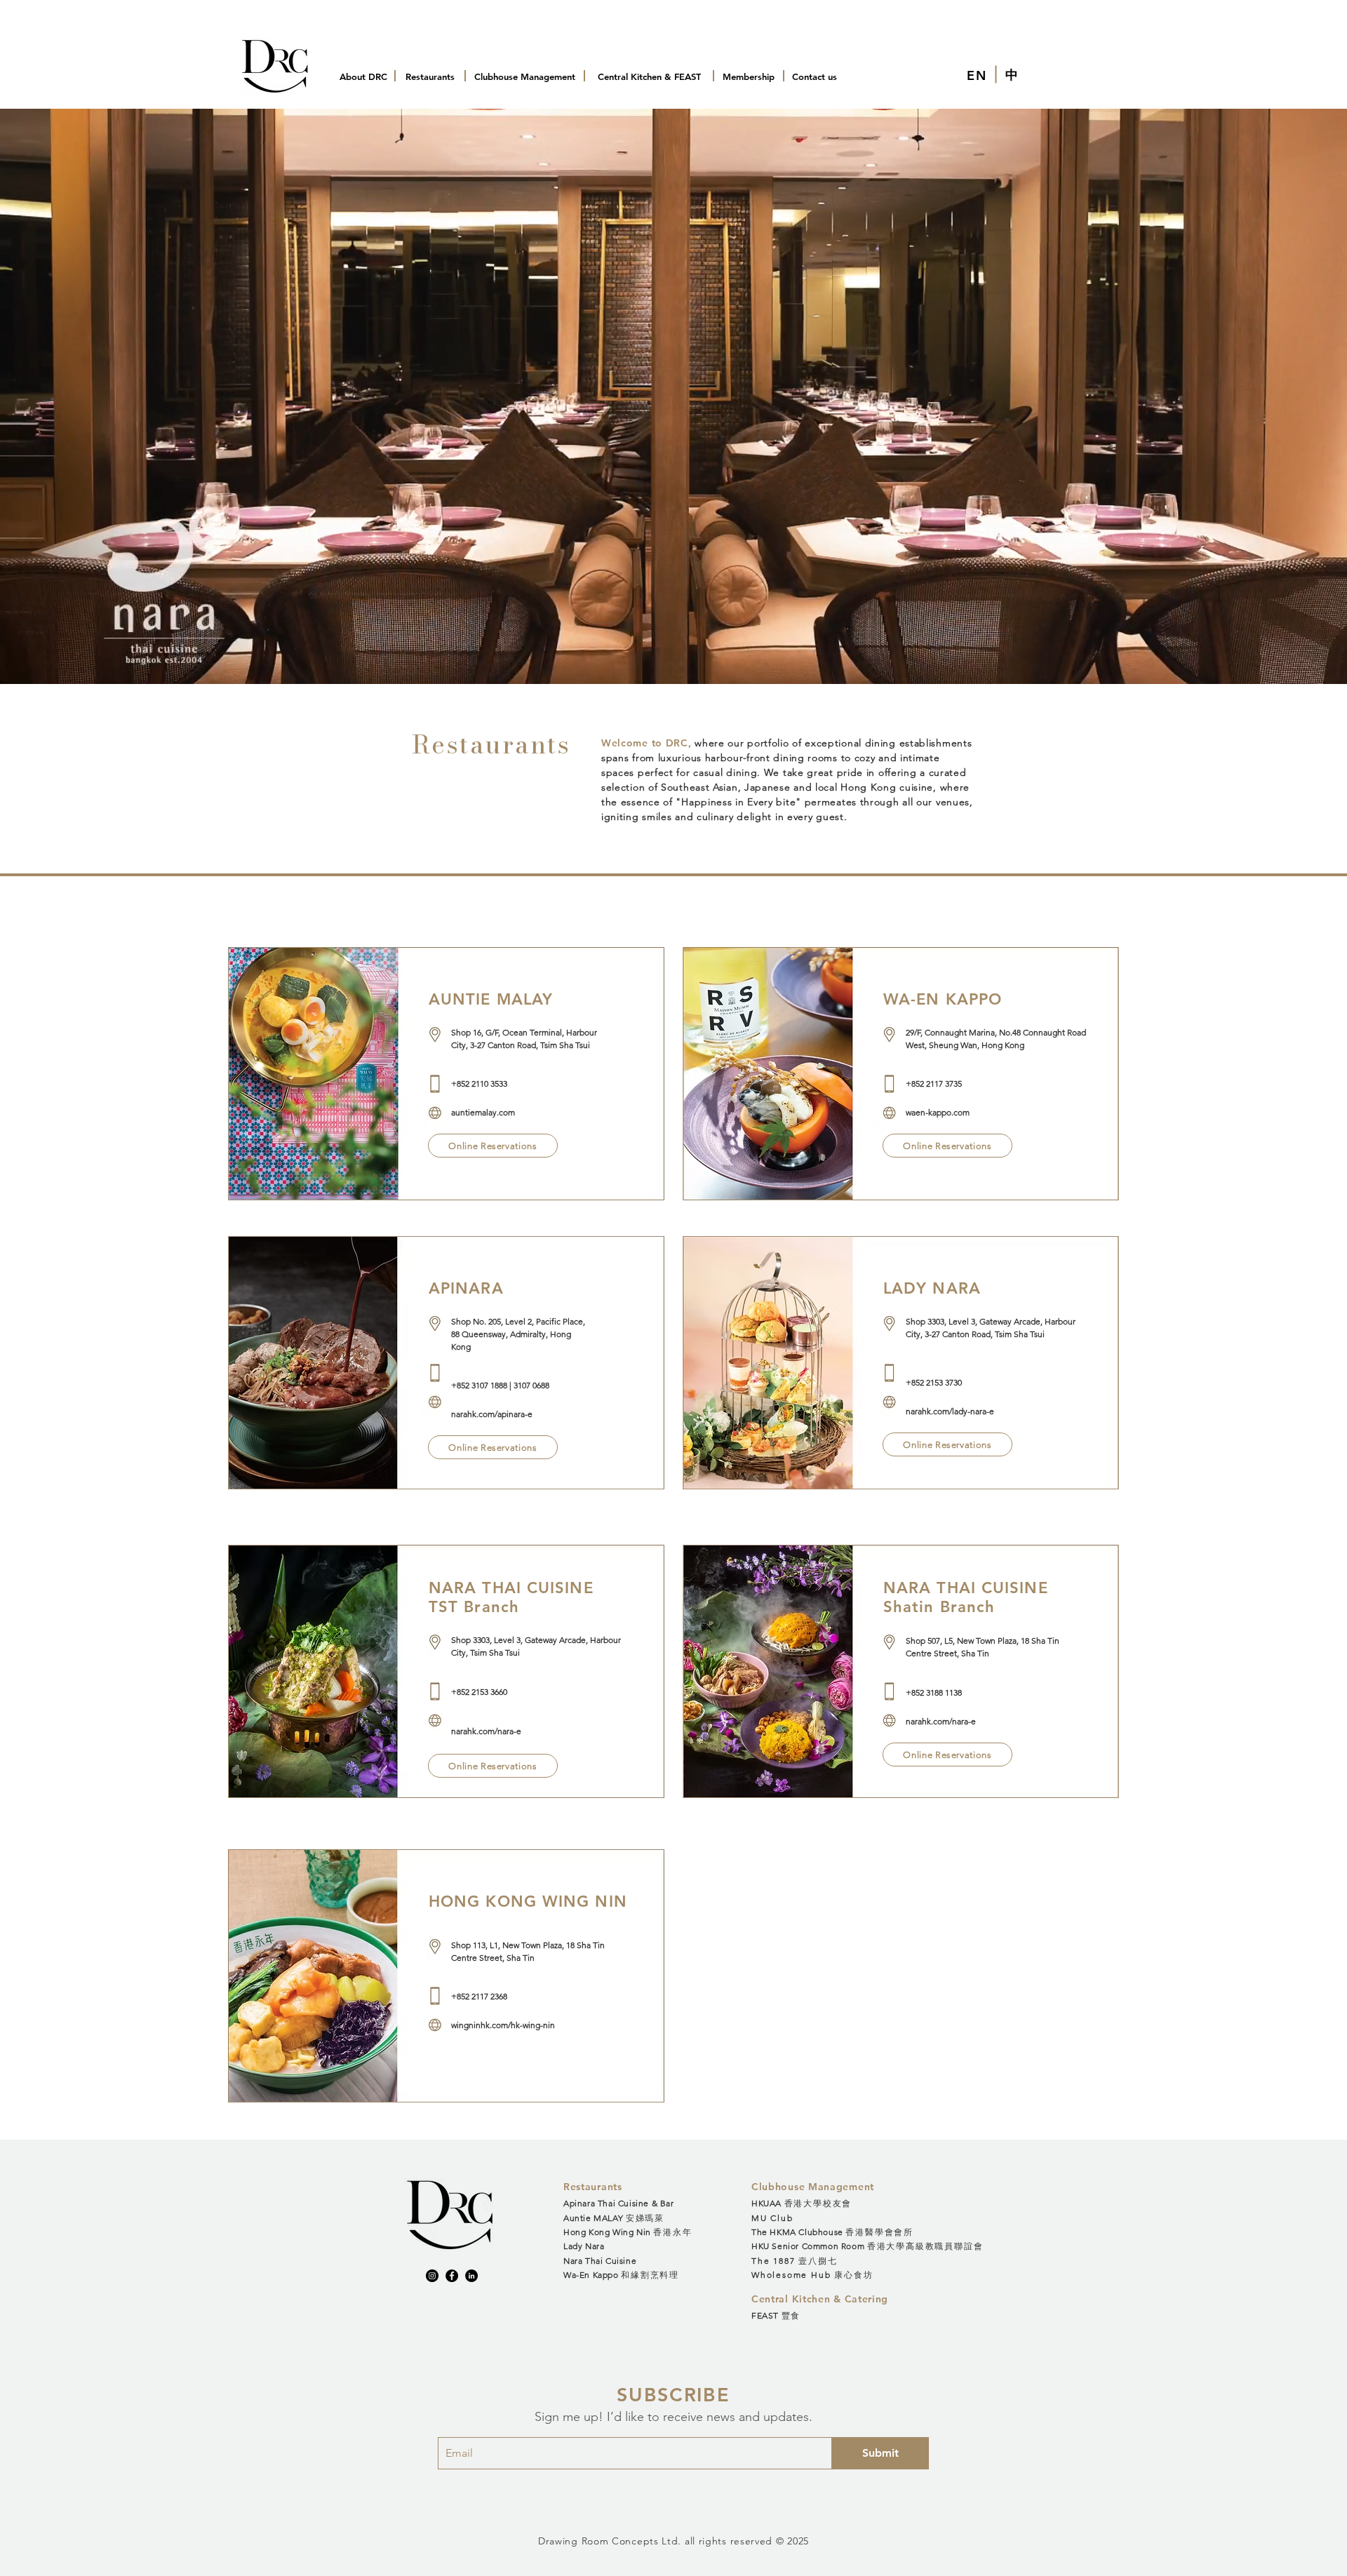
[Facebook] (452, 2276)
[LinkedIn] (471, 2276)
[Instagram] (432, 2276)
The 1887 (794, 2261)
